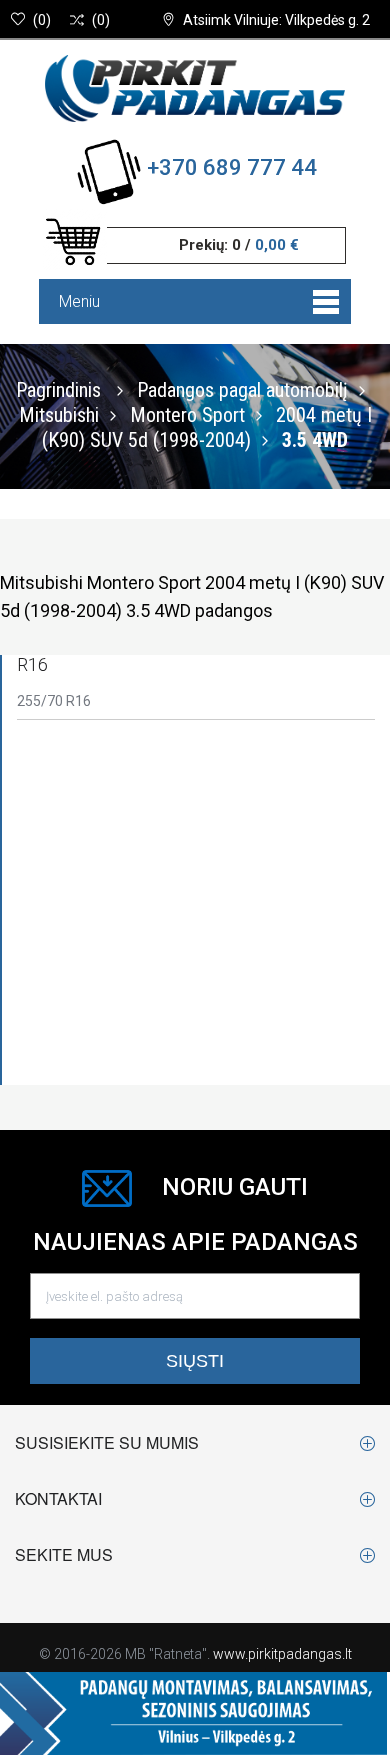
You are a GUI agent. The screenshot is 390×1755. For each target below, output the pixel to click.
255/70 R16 (54, 701)
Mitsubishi (59, 414)
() (42, 20)
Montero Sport (187, 414)
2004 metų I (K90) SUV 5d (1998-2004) (207, 426)
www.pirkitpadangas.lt (282, 1654)
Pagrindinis (58, 389)
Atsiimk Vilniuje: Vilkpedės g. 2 (276, 20)
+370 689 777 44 (232, 167)
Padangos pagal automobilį (242, 389)
